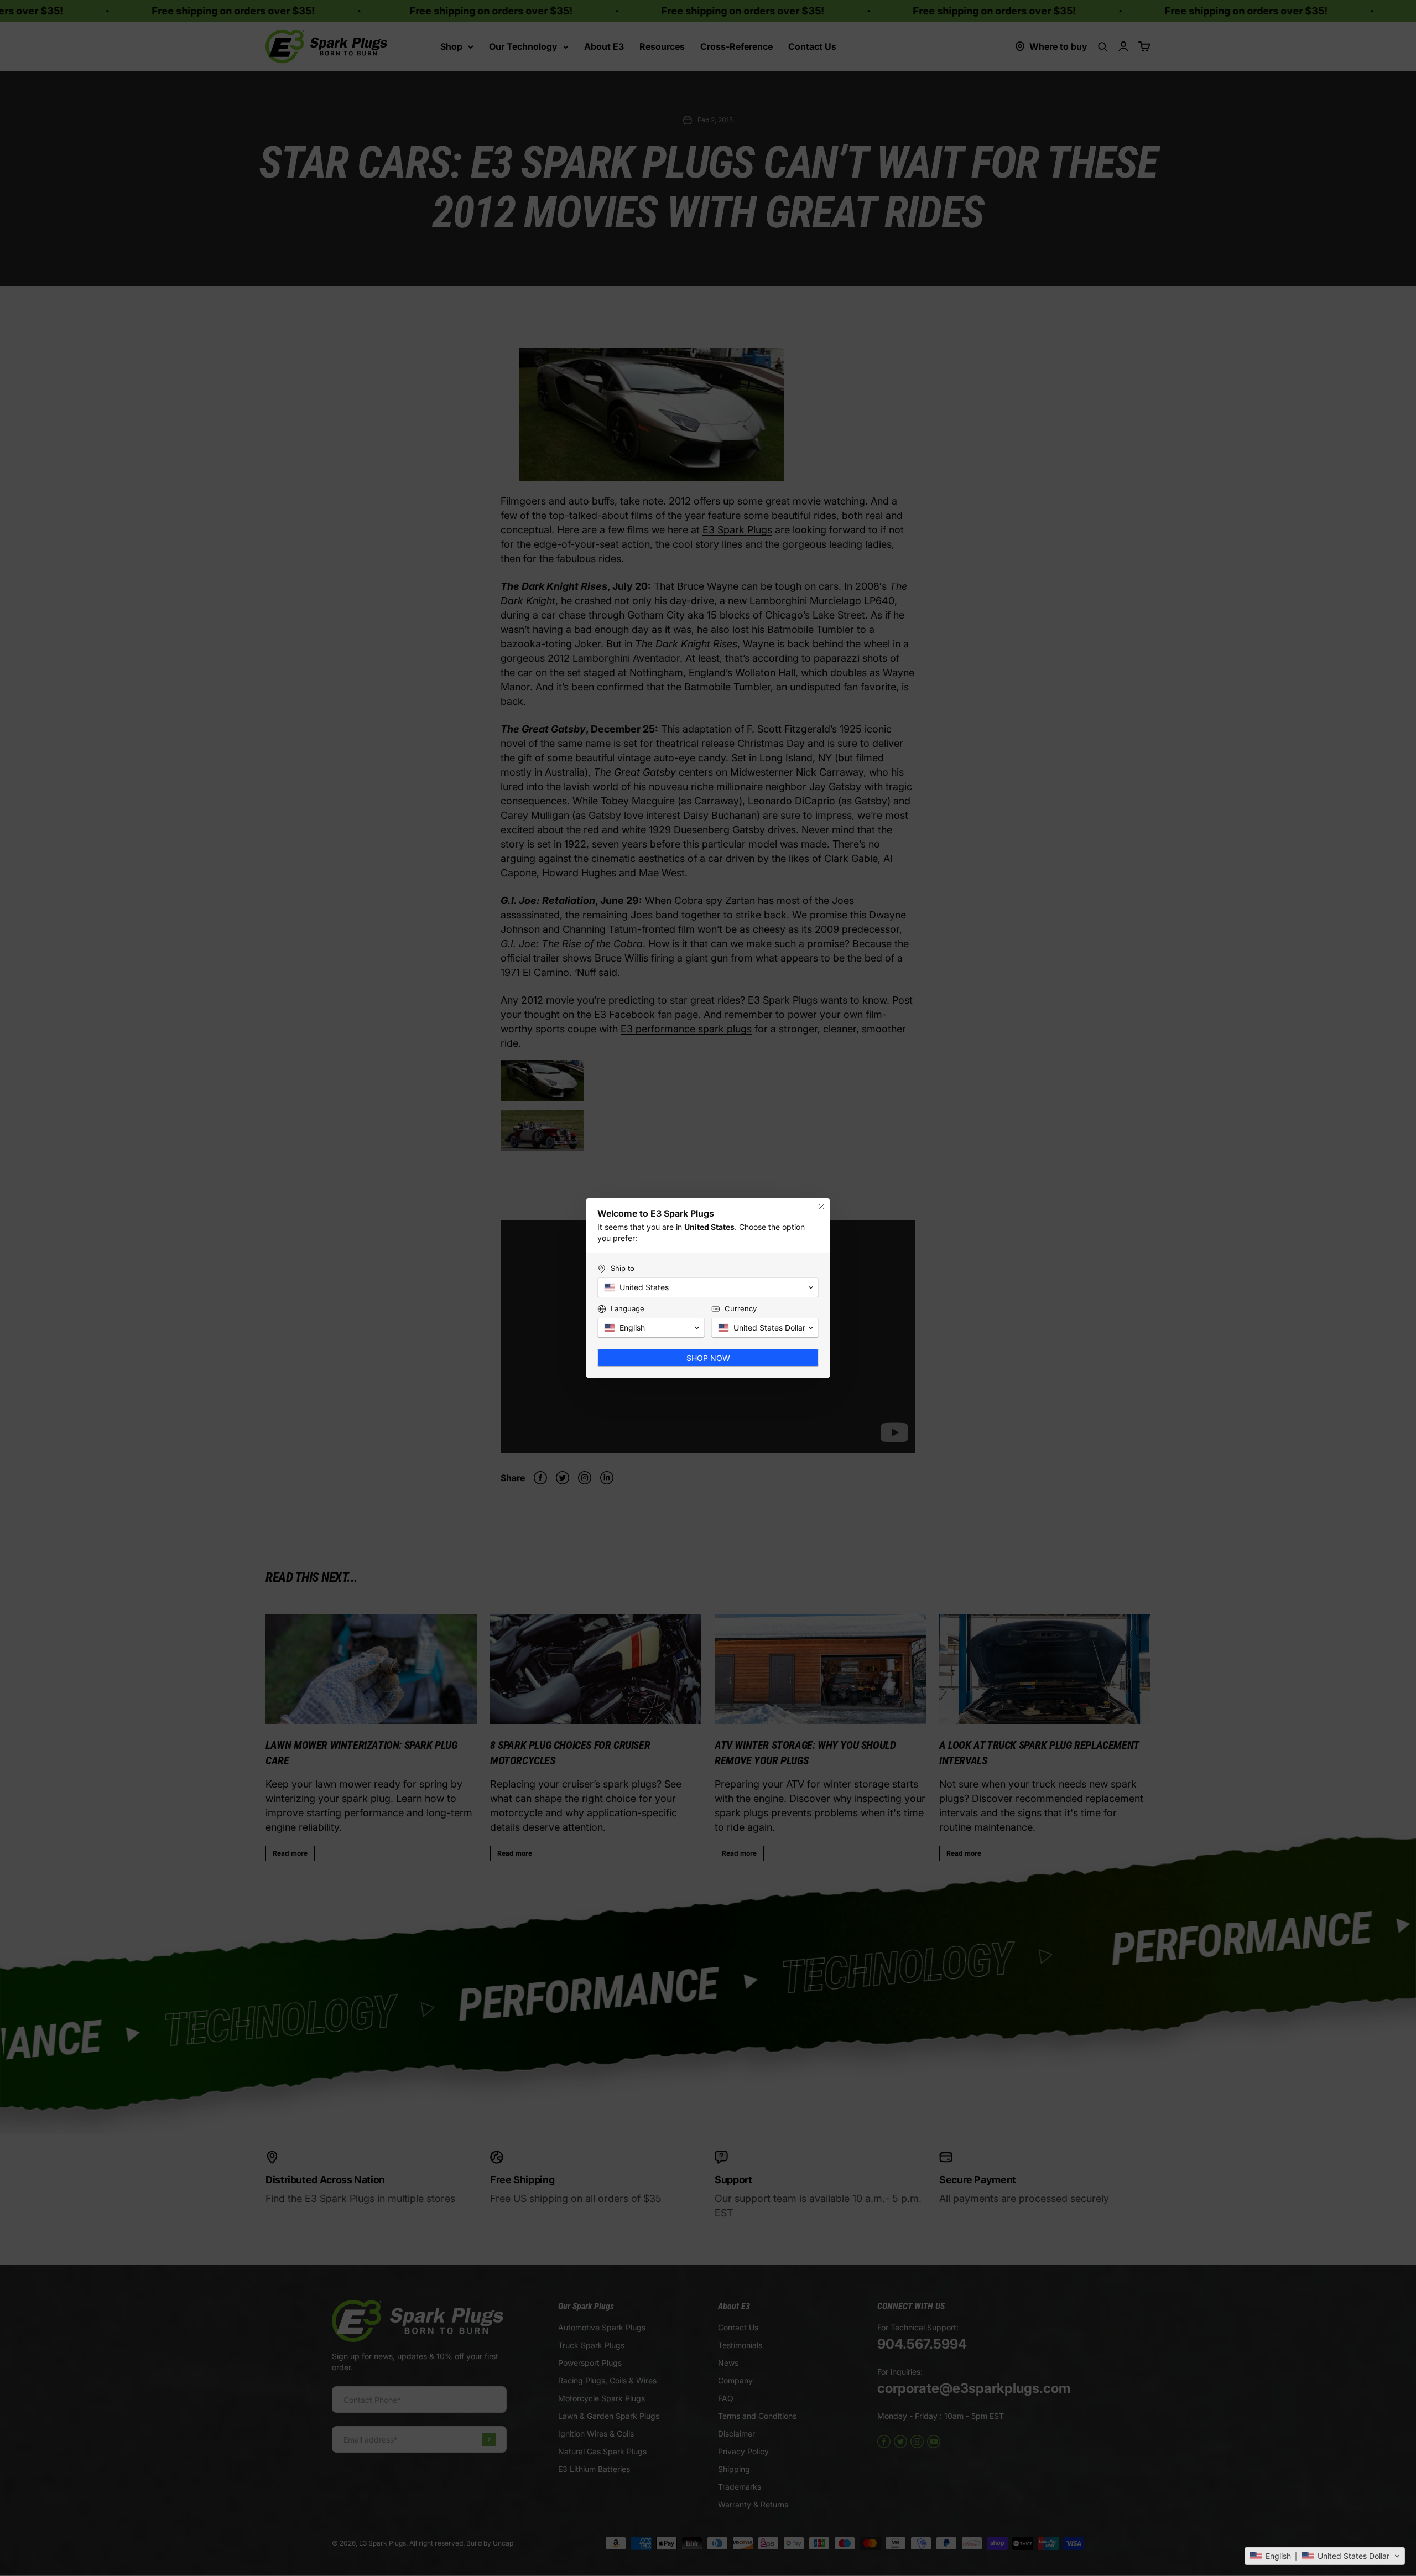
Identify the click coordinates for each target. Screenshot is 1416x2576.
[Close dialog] (821, 1207)
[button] (1325, 2556)
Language (628, 1308)
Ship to (623, 1268)
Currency (741, 1308)
